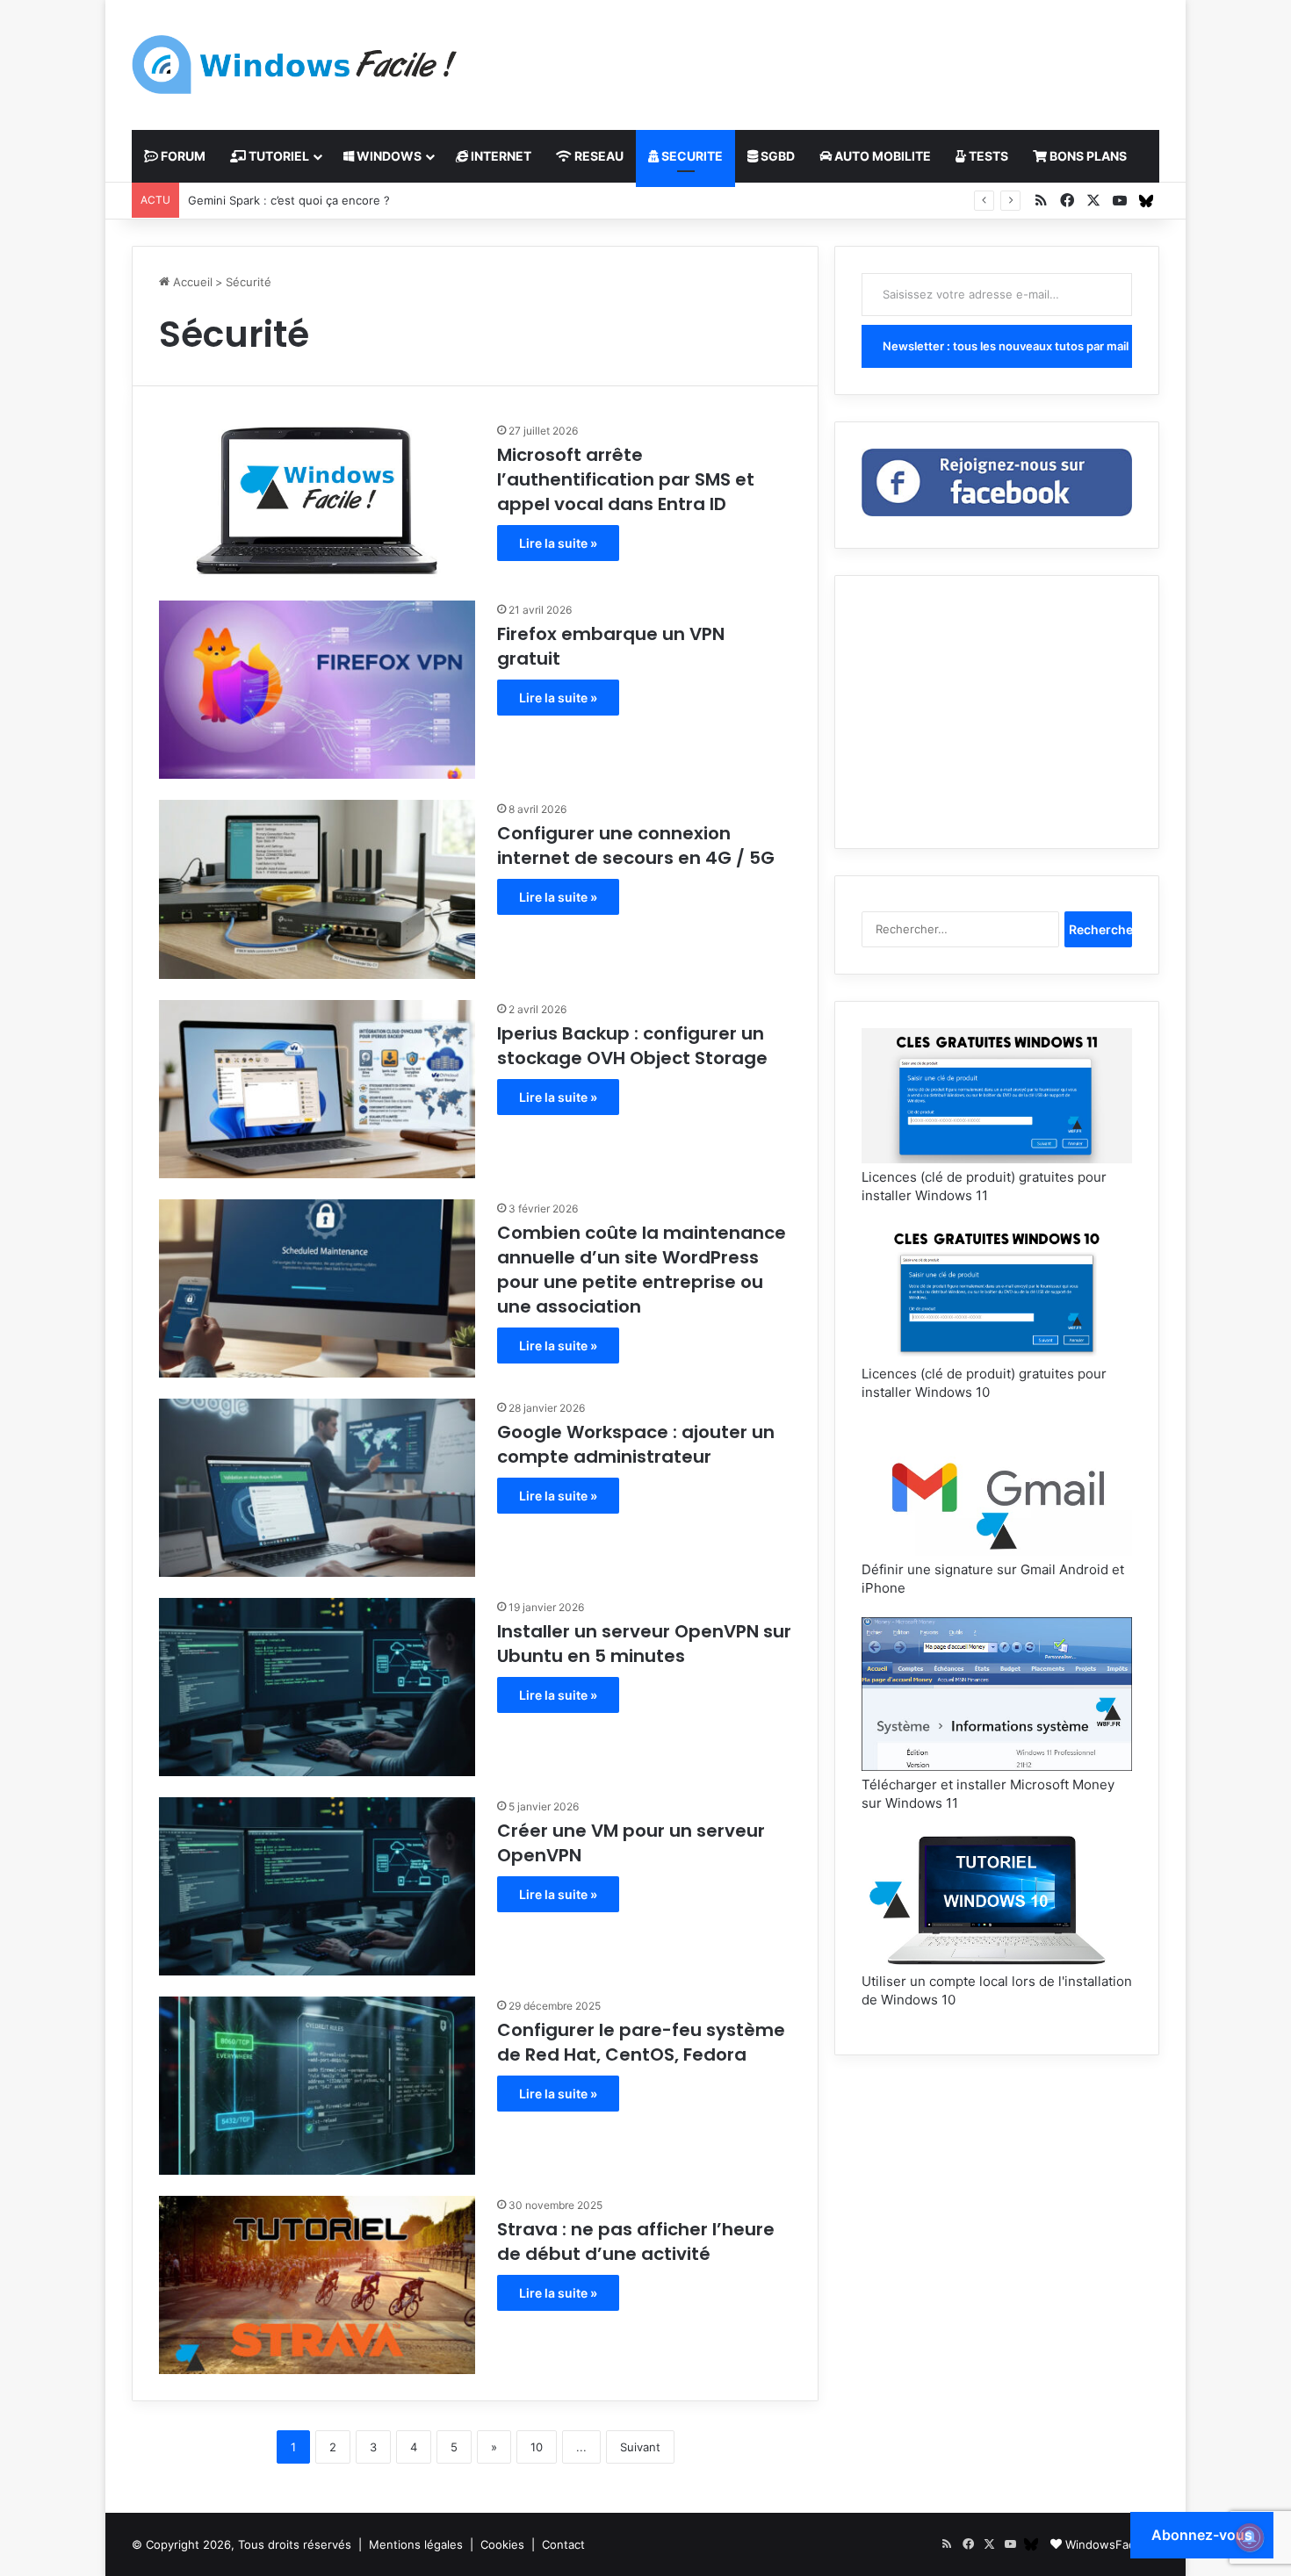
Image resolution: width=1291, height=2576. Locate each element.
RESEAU (598, 156)
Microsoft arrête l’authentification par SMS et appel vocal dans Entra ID (626, 479)
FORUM (182, 156)
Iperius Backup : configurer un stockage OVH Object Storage (632, 1046)
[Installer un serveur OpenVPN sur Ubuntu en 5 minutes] (317, 1687)
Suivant (640, 2447)
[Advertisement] (821, 57)
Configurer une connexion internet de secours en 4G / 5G (636, 845)
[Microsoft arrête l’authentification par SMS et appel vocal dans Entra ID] (317, 500)
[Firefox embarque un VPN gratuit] (317, 690)
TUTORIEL (278, 156)
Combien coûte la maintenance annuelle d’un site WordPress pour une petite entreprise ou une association (642, 1270)
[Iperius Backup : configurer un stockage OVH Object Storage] (317, 1089)
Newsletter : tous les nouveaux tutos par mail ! (1007, 346)
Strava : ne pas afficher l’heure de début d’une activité (636, 2241)
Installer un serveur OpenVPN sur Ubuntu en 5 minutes (644, 1644)
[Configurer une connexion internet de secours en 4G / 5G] (317, 889)
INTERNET (500, 156)
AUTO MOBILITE (881, 156)
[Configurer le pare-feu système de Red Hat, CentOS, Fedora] (317, 2086)
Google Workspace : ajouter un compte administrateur (636, 1444)
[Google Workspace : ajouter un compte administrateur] (317, 1488)
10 (537, 2447)
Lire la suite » (558, 543)
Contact (563, 2544)
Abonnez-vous (1202, 2535)
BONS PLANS (1087, 156)
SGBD (776, 156)
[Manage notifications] (1250, 2537)
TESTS (987, 156)
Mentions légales (416, 2544)
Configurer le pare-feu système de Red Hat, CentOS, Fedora (641, 2042)
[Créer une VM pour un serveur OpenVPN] (317, 1886)
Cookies (502, 2544)
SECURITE (691, 156)
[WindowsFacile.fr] (294, 65)
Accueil (191, 282)
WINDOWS (388, 156)
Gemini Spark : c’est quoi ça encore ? (289, 200)
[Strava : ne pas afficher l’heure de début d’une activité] (317, 2285)
